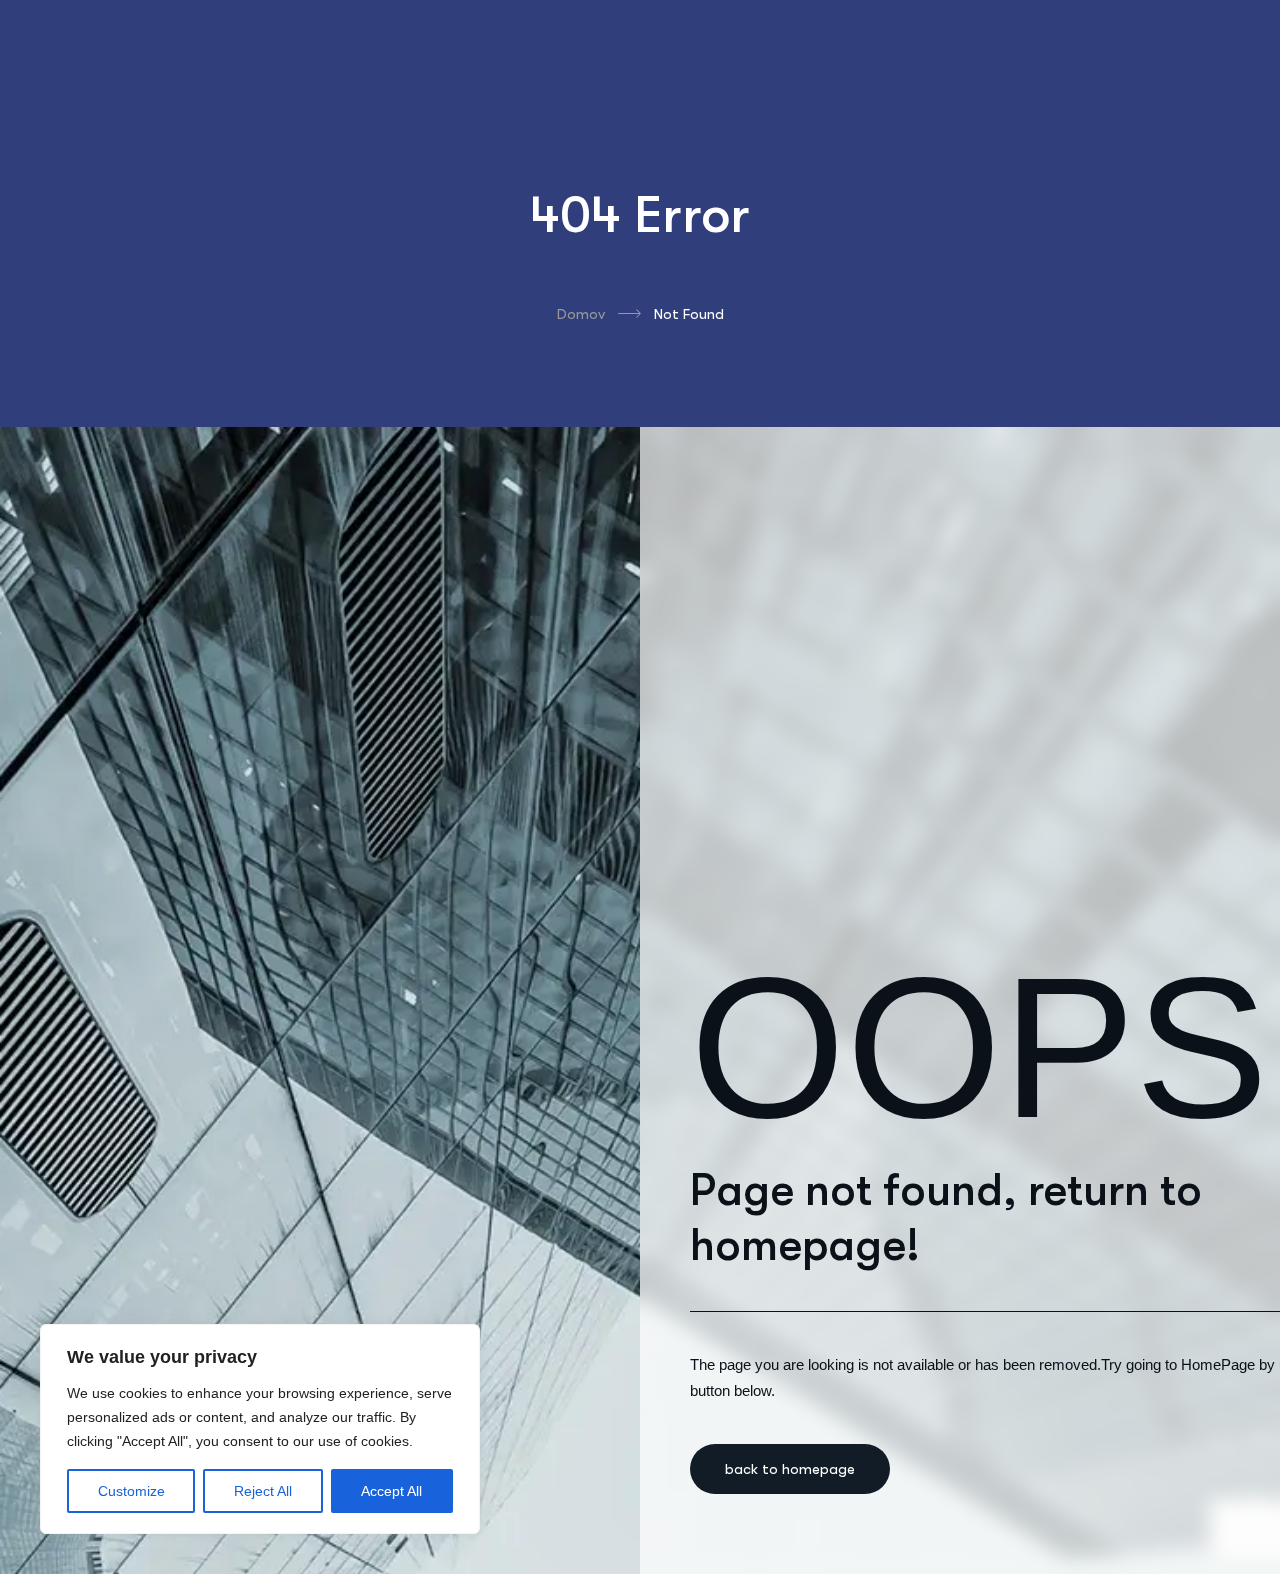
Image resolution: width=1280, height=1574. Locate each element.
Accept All (391, 1491)
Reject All (263, 1491)
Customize (131, 1491)
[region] (260, 1429)
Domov (581, 314)
